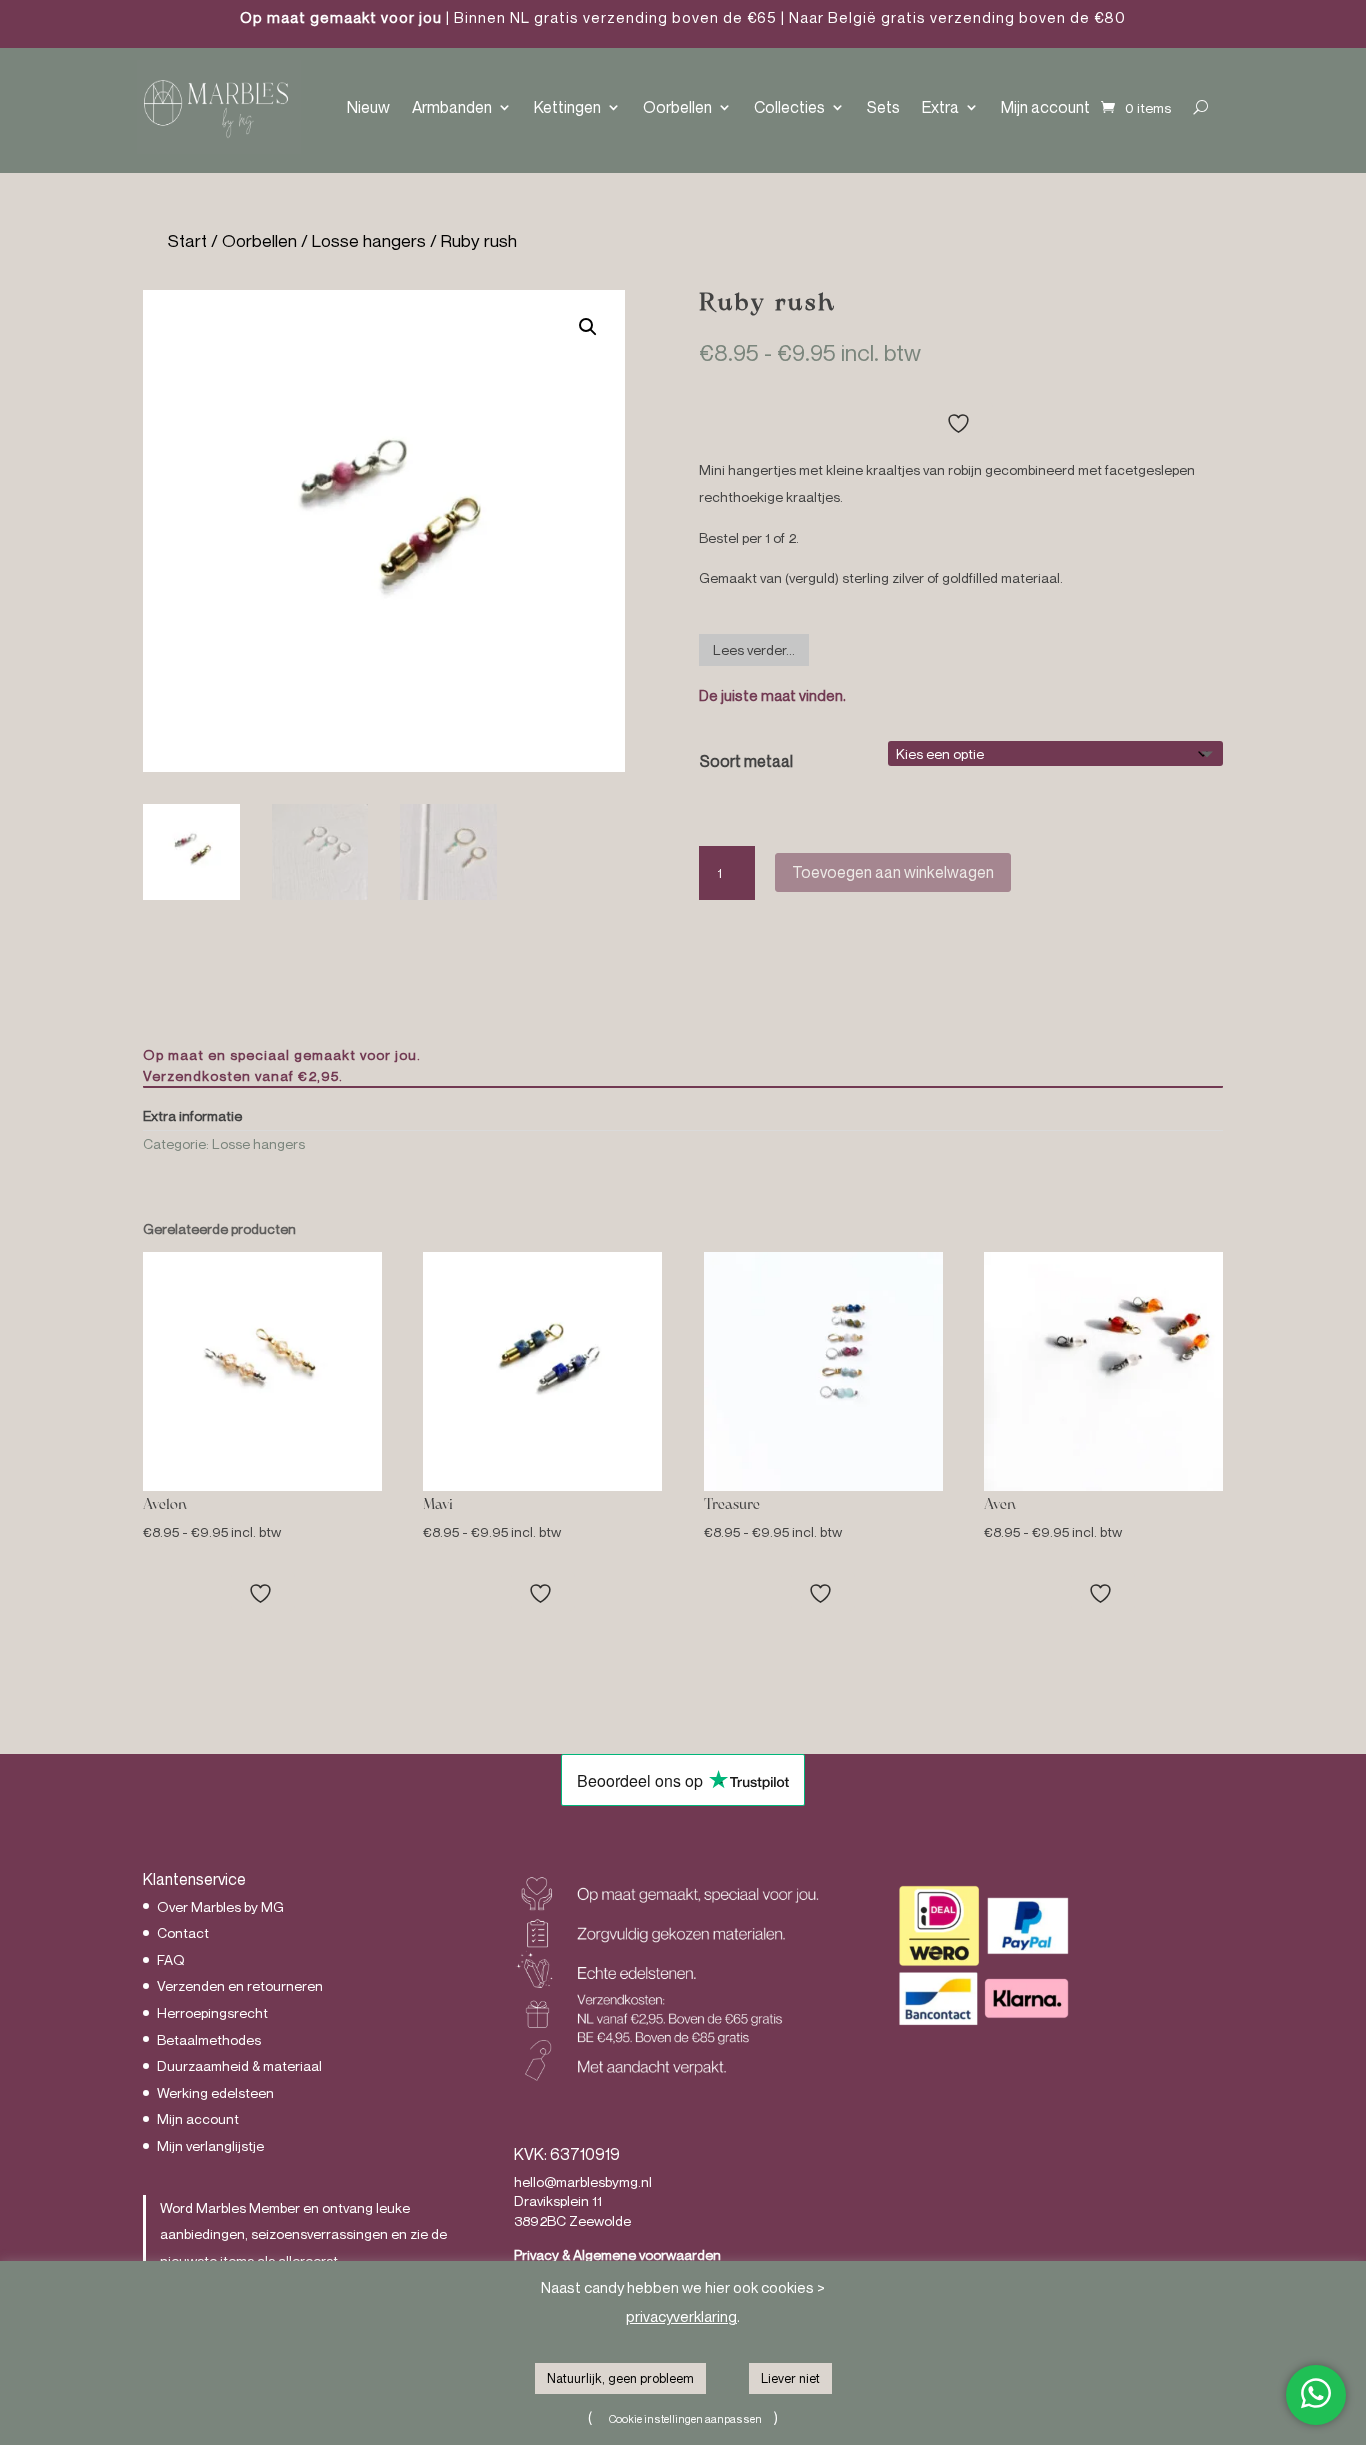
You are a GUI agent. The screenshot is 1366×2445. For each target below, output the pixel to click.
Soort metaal (746, 761)
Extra (940, 107)
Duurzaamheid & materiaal (239, 2065)
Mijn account (1045, 107)
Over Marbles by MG (220, 1906)
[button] (588, 327)
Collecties (789, 107)
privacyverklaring (681, 2316)
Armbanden (452, 107)
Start (187, 240)
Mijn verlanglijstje (210, 2145)
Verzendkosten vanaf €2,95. (243, 1075)
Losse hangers (369, 240)
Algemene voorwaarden (647, 2254)
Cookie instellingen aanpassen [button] (685, 2418)
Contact (183, 1932)
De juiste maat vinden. (772, 695)
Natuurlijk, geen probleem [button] (620, 2378)
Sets (883, 107)
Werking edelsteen (215, 2092)
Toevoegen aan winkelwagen (893, 872)
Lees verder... (754, 649)
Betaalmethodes (209, 2039)
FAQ (171, 1959)
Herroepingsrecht (212, 2012)
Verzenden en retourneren (240, 1985)
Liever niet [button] (790, 2378)
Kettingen (567, 107)
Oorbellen (677, 107)
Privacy (536, 2254)
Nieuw (368, 107)
